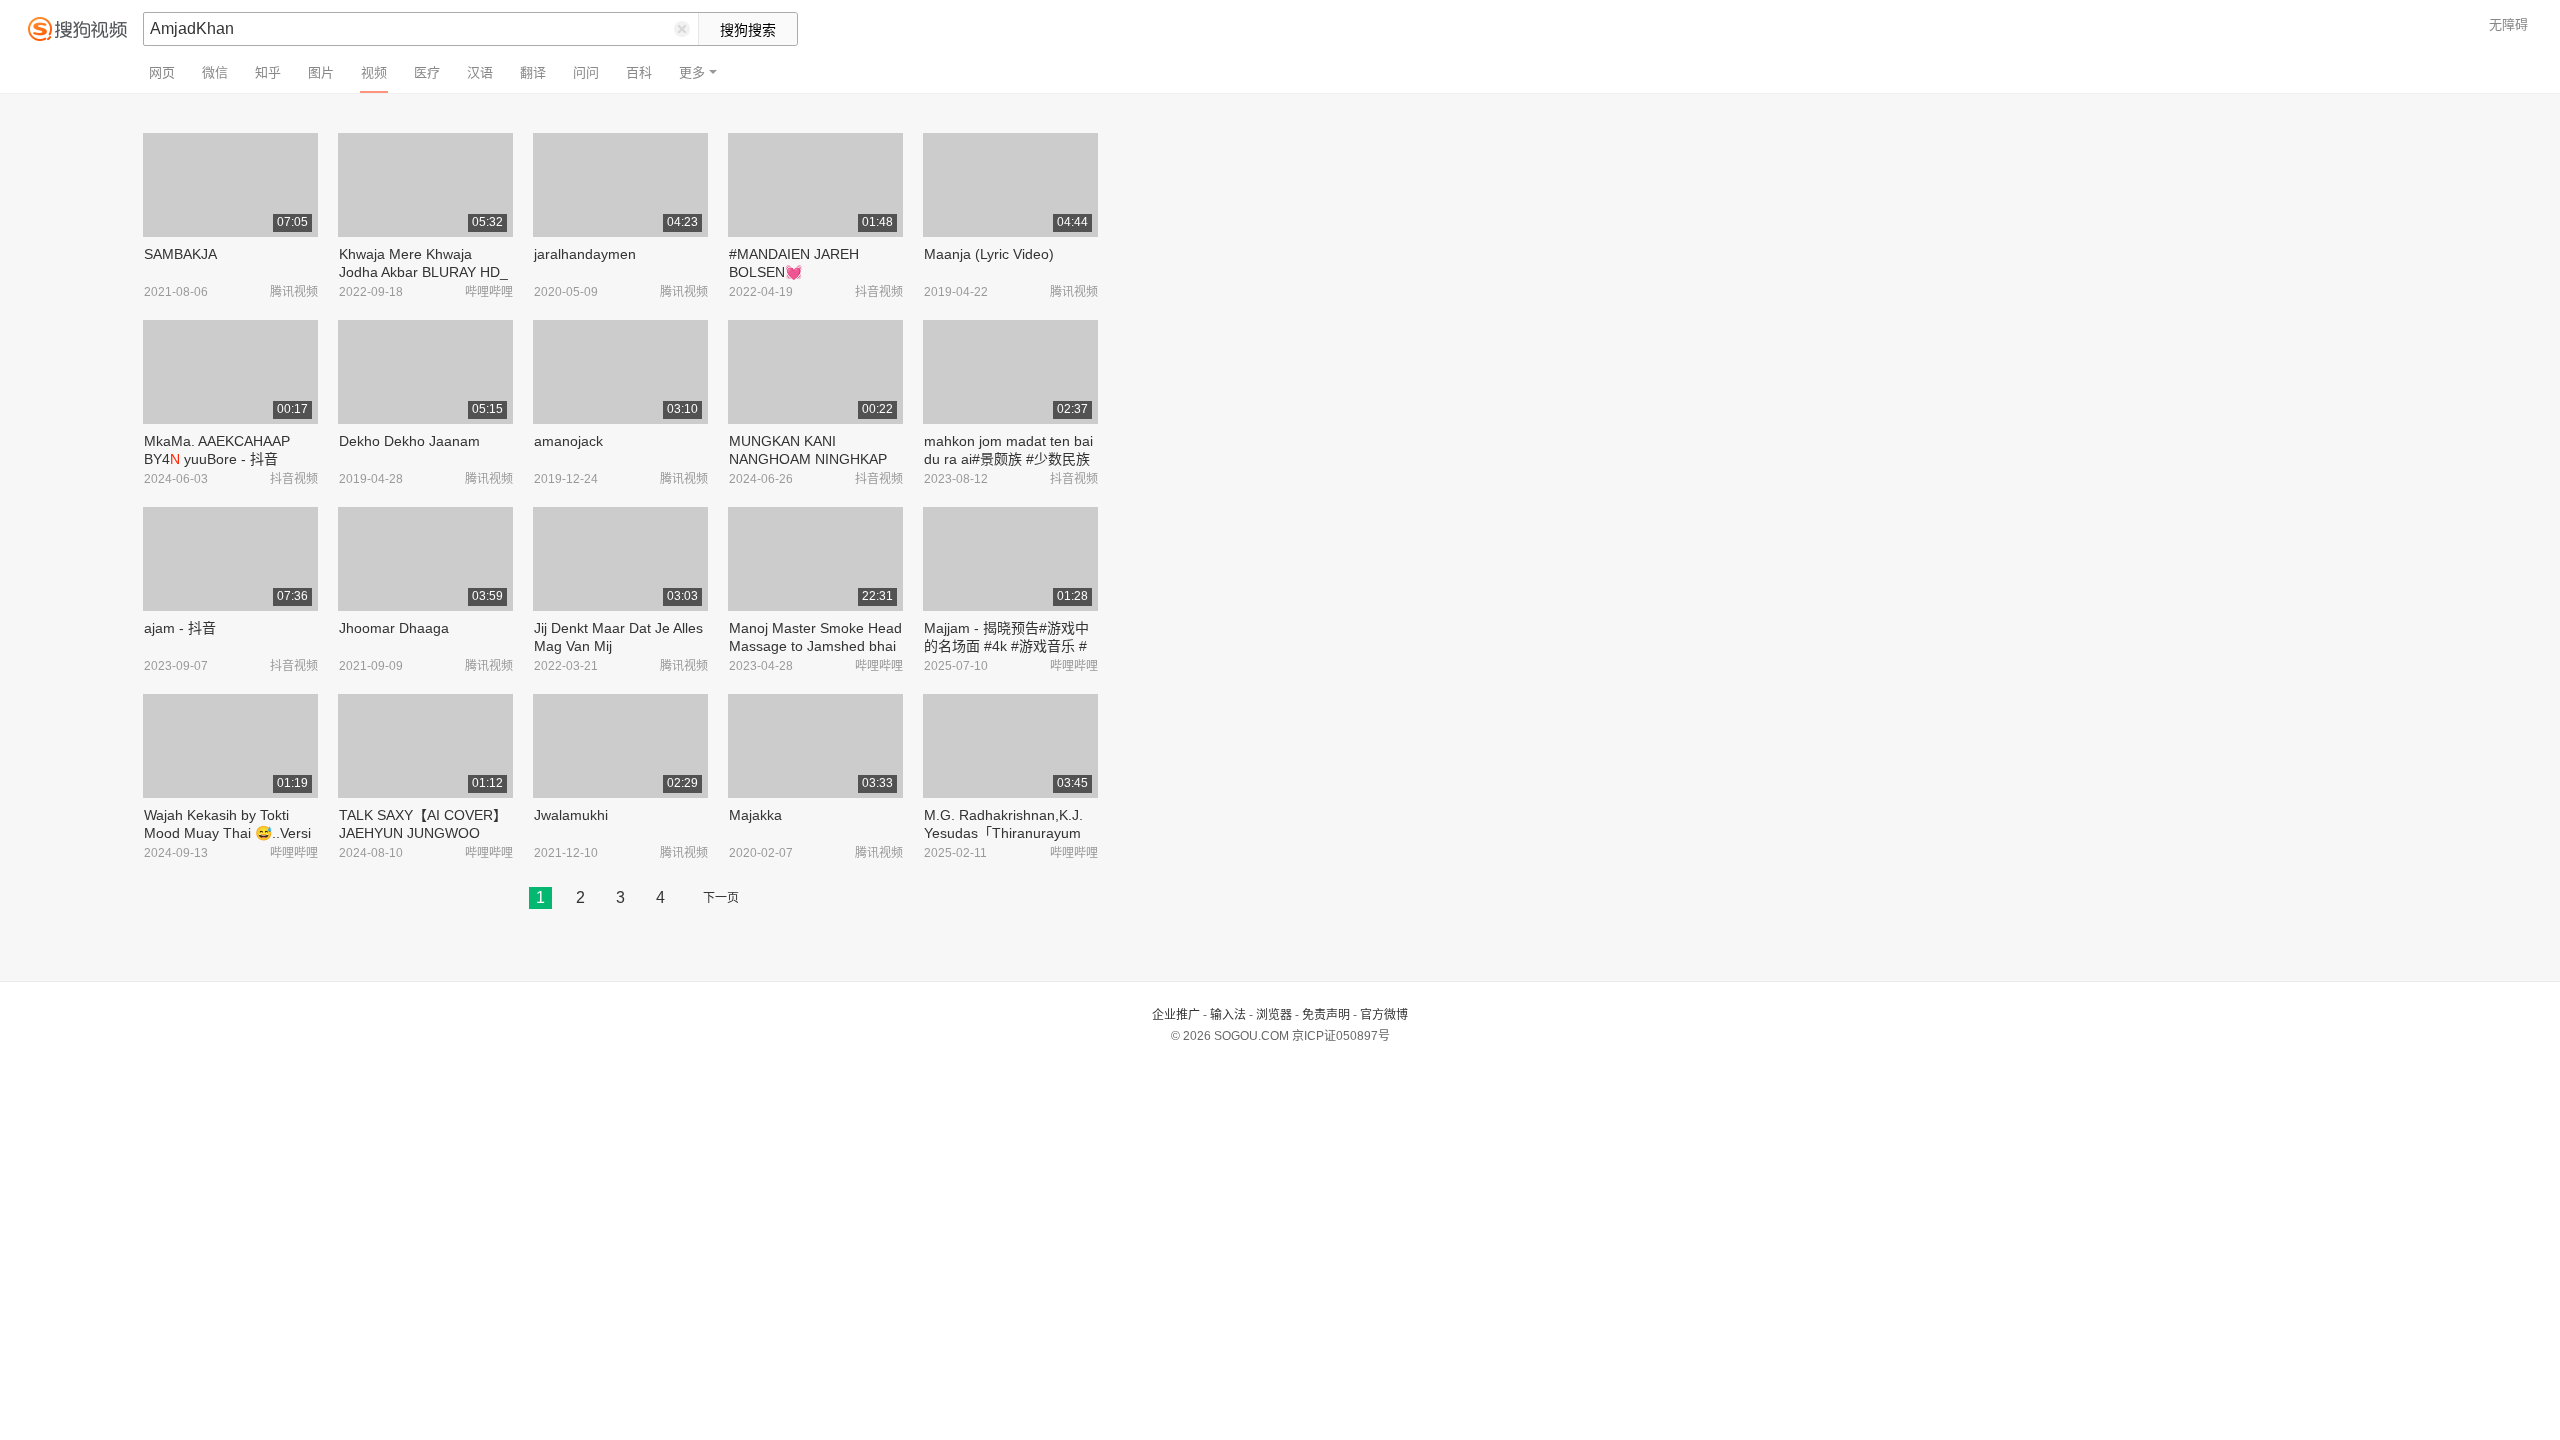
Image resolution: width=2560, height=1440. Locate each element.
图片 (321, 72)
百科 (639, 72)
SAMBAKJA (180, 254)
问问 (586, 72)
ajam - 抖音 (180, 628)
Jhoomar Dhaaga (394, 628)
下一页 (721, 898)
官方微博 (1384, 1015)
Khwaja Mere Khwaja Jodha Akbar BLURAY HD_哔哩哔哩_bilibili (423, 272)
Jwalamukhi (571, 815)
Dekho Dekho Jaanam (409, 441)
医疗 (427, 72)
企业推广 (1176, 1015)
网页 (162, 72)
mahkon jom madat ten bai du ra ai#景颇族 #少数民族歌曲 (1008, 459)
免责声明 (1326, 1015)
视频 (374, 72)
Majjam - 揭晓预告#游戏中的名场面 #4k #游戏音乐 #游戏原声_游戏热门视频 (1006, 646)
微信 (215, 72)
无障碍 (2508, 24)
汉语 (480, 72)
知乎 (268, 72)
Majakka (755, 815)
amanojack (568, 441)
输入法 (1228, 1015)
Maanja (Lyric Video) (989, 254)
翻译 (533, 72)
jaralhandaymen (585, 254)
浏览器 (1274, 1015)
